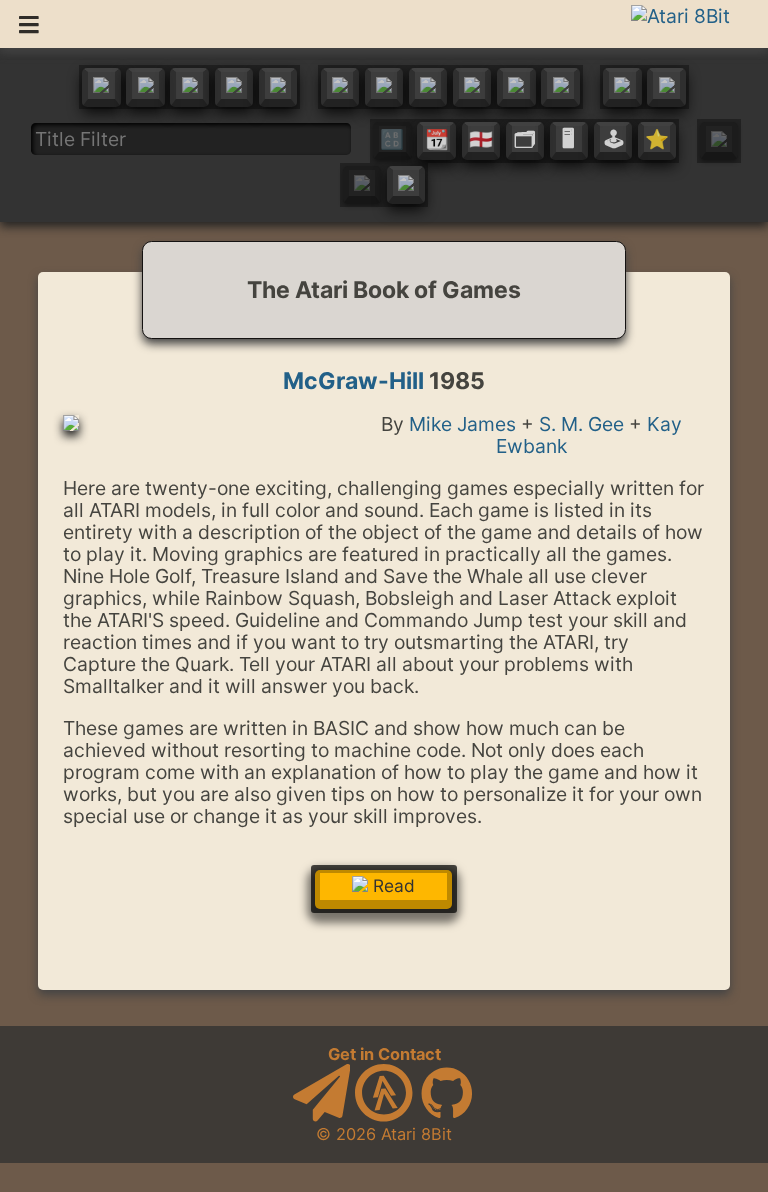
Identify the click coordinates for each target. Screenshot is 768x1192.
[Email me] (322, 1116)
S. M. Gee (581, 424)
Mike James (462, 424)
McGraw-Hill (353, 381)
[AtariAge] (383, 1116)
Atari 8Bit (416, 1134)
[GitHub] (447, 1116)
